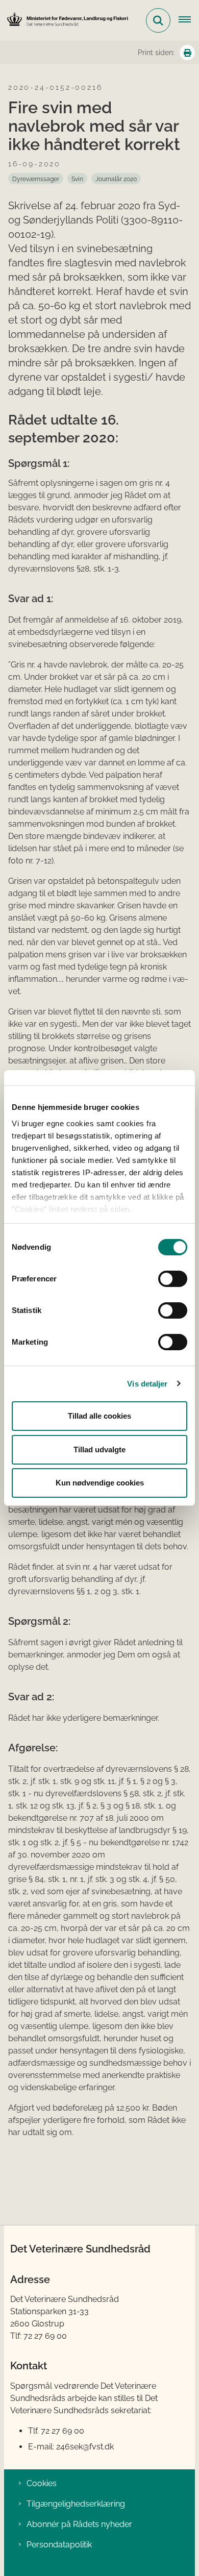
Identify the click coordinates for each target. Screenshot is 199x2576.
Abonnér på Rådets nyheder (79, 2524)
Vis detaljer (147, 1384)
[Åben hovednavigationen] (189, 20)
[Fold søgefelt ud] (158, 20)
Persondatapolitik (59, 2545)
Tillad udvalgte (99, 1450)
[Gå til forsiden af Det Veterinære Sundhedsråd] (64, 20)
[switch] (173, 1279)
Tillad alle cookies (99, 1416)
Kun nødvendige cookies (100, 1483)
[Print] (187, 53)
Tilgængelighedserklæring (76, 2504)
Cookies (42, 2483)
